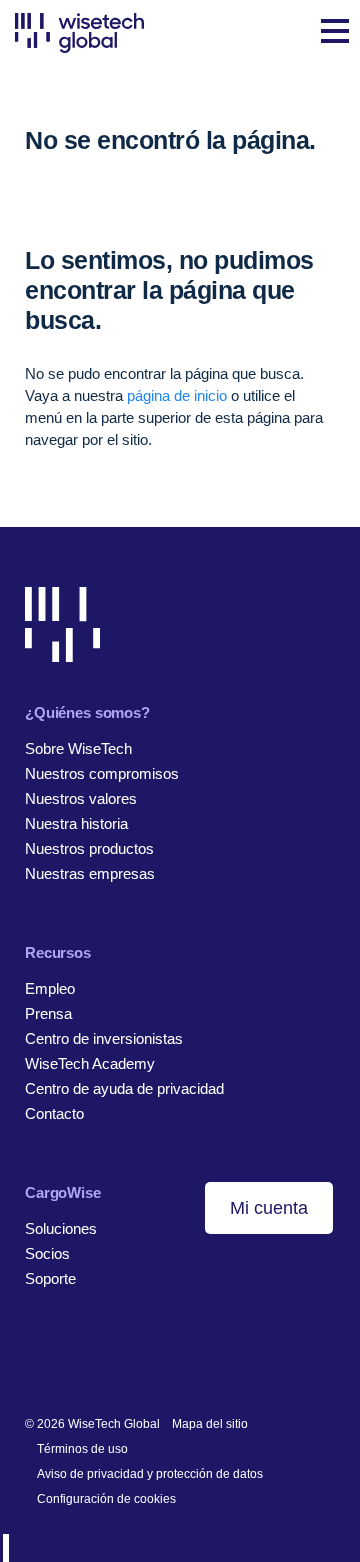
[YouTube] (127, 1359)
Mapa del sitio (210, 1424)
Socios (47, 1253)
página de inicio (177, 395)
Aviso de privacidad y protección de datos (150, 1474)
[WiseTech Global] (79, 32)
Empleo (50, 988)
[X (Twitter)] (96, 1359)
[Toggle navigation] (335, 33)
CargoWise (63, 1192)
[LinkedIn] (34, 1359)
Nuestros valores (81, 798)
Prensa (48, 1013)
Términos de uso (82, 1449)
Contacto (54, 1113)
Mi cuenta (269, 1208)
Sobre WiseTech (78, 748)
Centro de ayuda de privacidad (124, 1088)
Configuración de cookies (106, 1499)
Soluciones (61, 1228)
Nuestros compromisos (102, 773)
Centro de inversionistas (104, 1038)
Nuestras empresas (90, 873)
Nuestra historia (76, 823)
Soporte (50, 1278)
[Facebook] (65, 1359)
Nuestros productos (89, 848)
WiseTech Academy (90, 1063)
